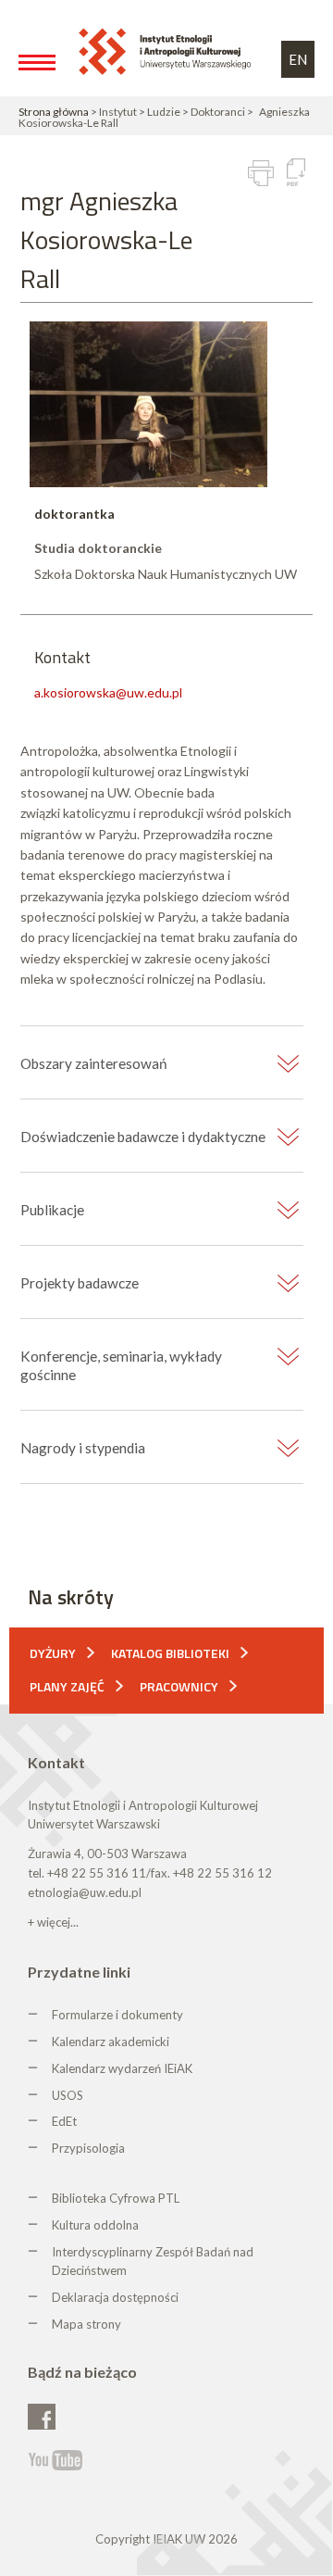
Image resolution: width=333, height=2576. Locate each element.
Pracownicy (179, 1686)
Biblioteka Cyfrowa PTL (116, 2198)
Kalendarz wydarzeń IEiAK (122, 2068)
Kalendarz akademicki (111, 2042)
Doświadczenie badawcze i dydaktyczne (143, 1137)
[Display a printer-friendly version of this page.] (261, 173)
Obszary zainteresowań (94, 1063)
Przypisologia (88, 2148)
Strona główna (54, 112)
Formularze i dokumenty (117, 2015)
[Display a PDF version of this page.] (296, 172)
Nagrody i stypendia (83, 1448)
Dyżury (53, 1653)
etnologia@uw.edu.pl (85, 1892)
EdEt (64, 2121)
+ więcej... (53, 1922)
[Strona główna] (168, 50)
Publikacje (52, 1210)
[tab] (162, 1064)
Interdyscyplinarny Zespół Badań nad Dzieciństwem (153, 2262)
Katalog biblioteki (170, 1653)
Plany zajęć (67, 1686)
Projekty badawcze (80, 1283)
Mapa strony (86, 2324)
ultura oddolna (99, 2225)
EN (298, 59)
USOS (68, 2095)
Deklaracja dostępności (115, 2297)
